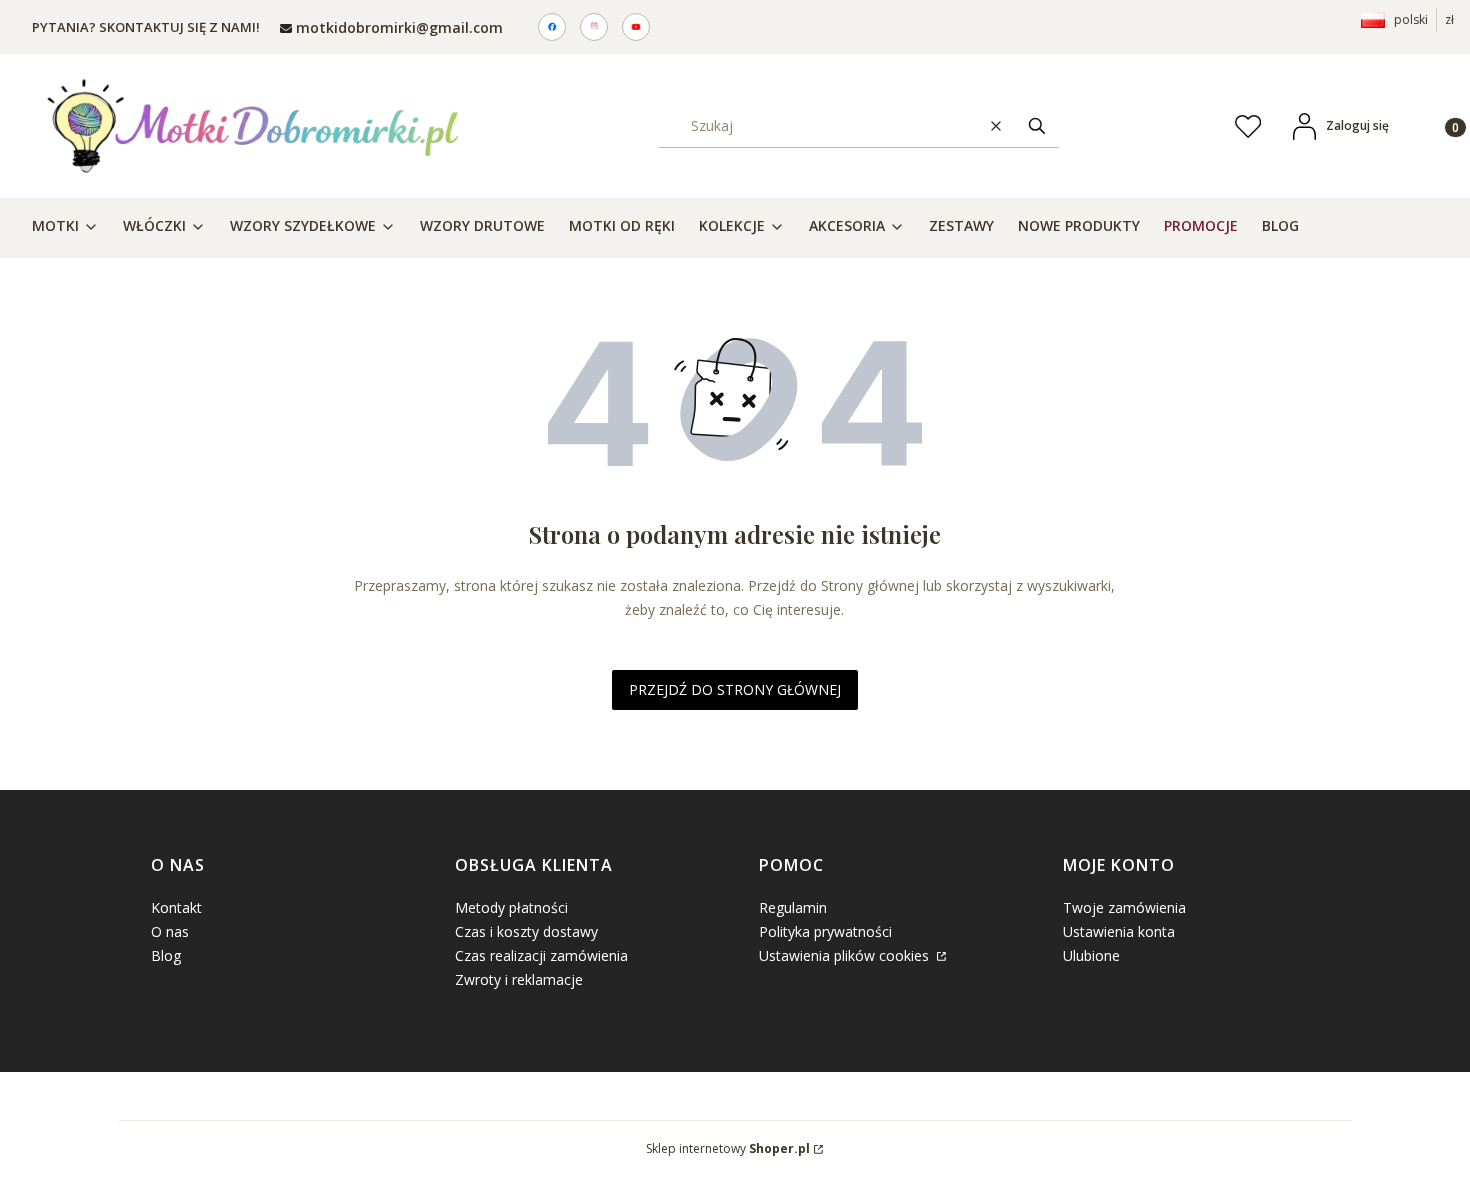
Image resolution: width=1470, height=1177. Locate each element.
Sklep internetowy (728, 1148)
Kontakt (176, 907)
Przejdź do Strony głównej (735, 689)
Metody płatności (511, 907)
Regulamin (793, 907)
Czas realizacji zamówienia (541, 955)
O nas (170, 931)
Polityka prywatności (825, 931)
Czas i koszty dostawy (526, 931)
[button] (1037, 125)
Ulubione (1091, 955)
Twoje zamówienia (1124, 907)
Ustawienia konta (1119, 931)
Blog (166, 955)
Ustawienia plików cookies (846, 955)
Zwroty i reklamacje (519, 979)
